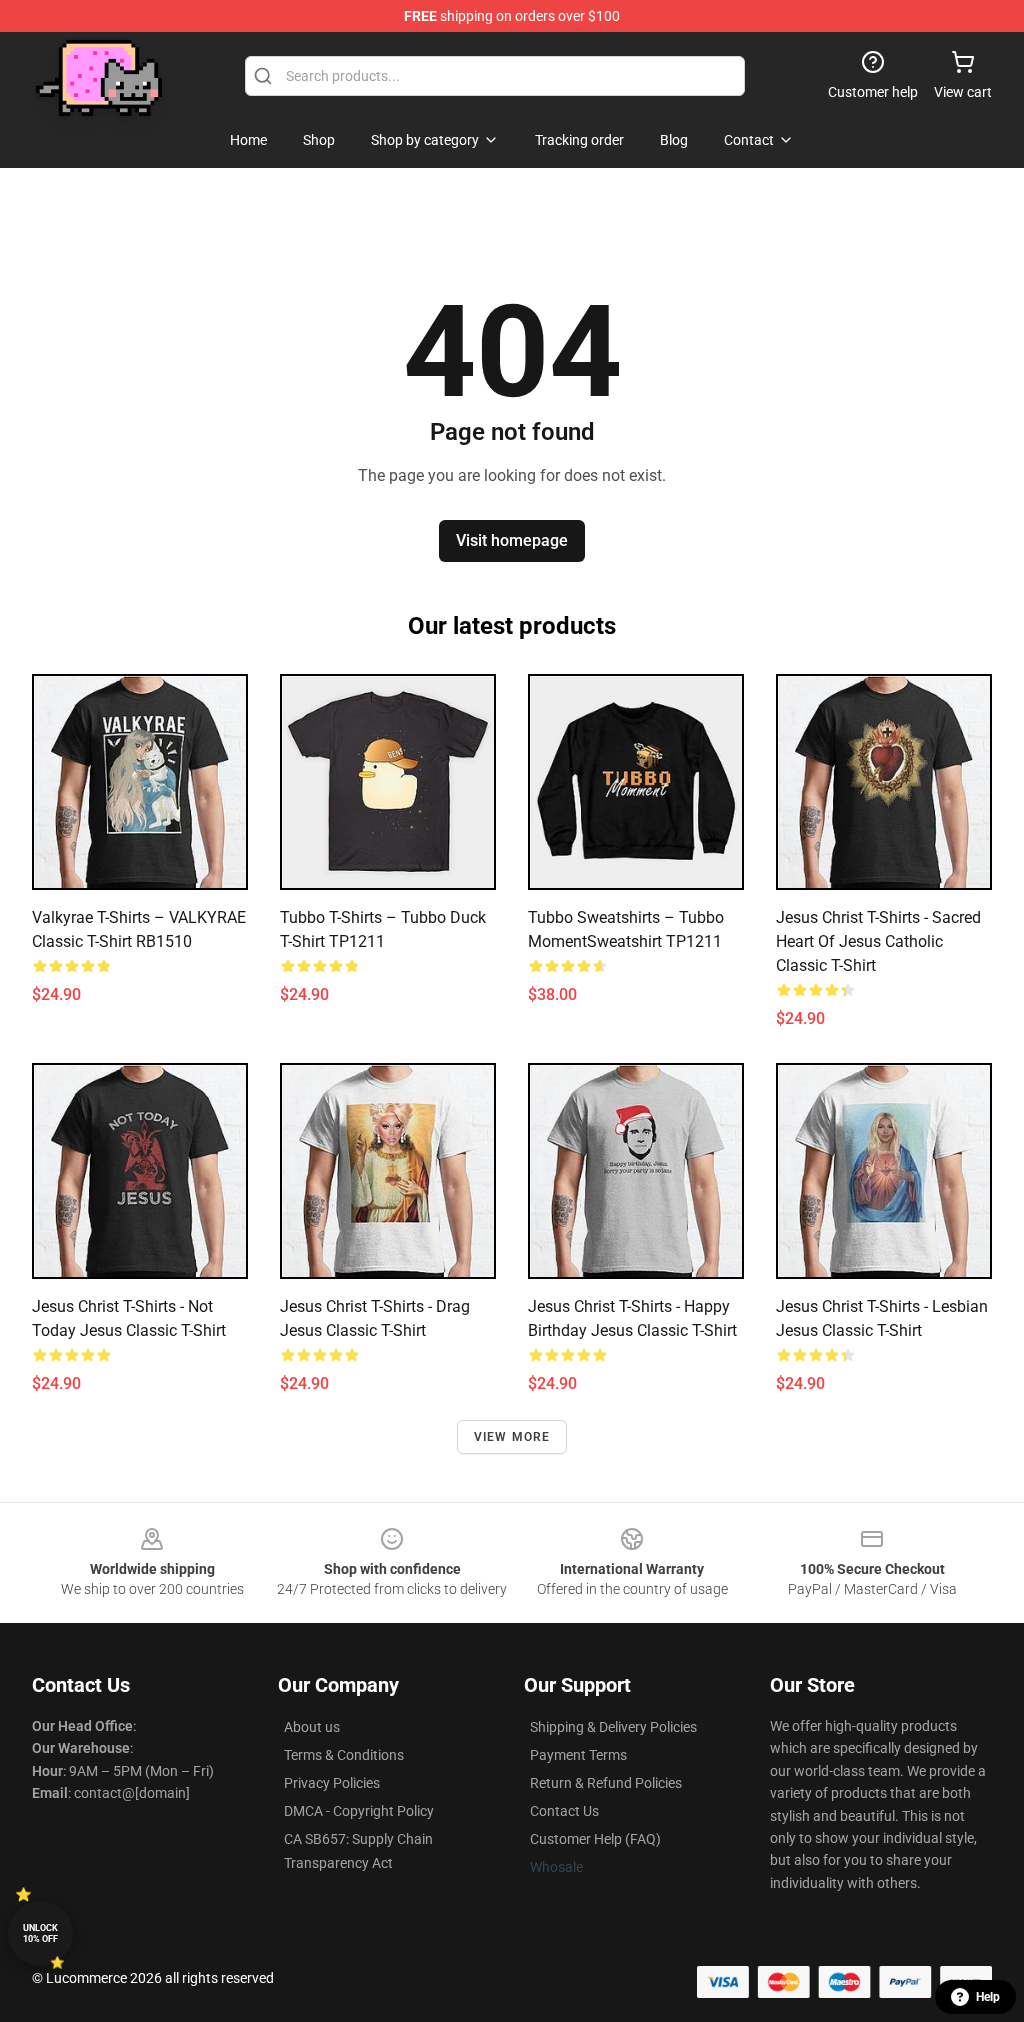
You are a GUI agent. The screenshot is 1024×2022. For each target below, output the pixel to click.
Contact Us (564, 1811)
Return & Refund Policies (606, 1783)
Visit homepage (512, 540)
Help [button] (988, 1997)
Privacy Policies (332, 1783)
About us (312, 1727)
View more (512, 1437)
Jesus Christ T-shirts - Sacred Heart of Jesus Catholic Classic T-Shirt (878, 941)
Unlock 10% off (40, 1933)
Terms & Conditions (344, 1755)
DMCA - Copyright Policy (359, 1811)
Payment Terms (578, 1755)
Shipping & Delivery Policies (613, 1727)
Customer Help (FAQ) (595, 1839)
